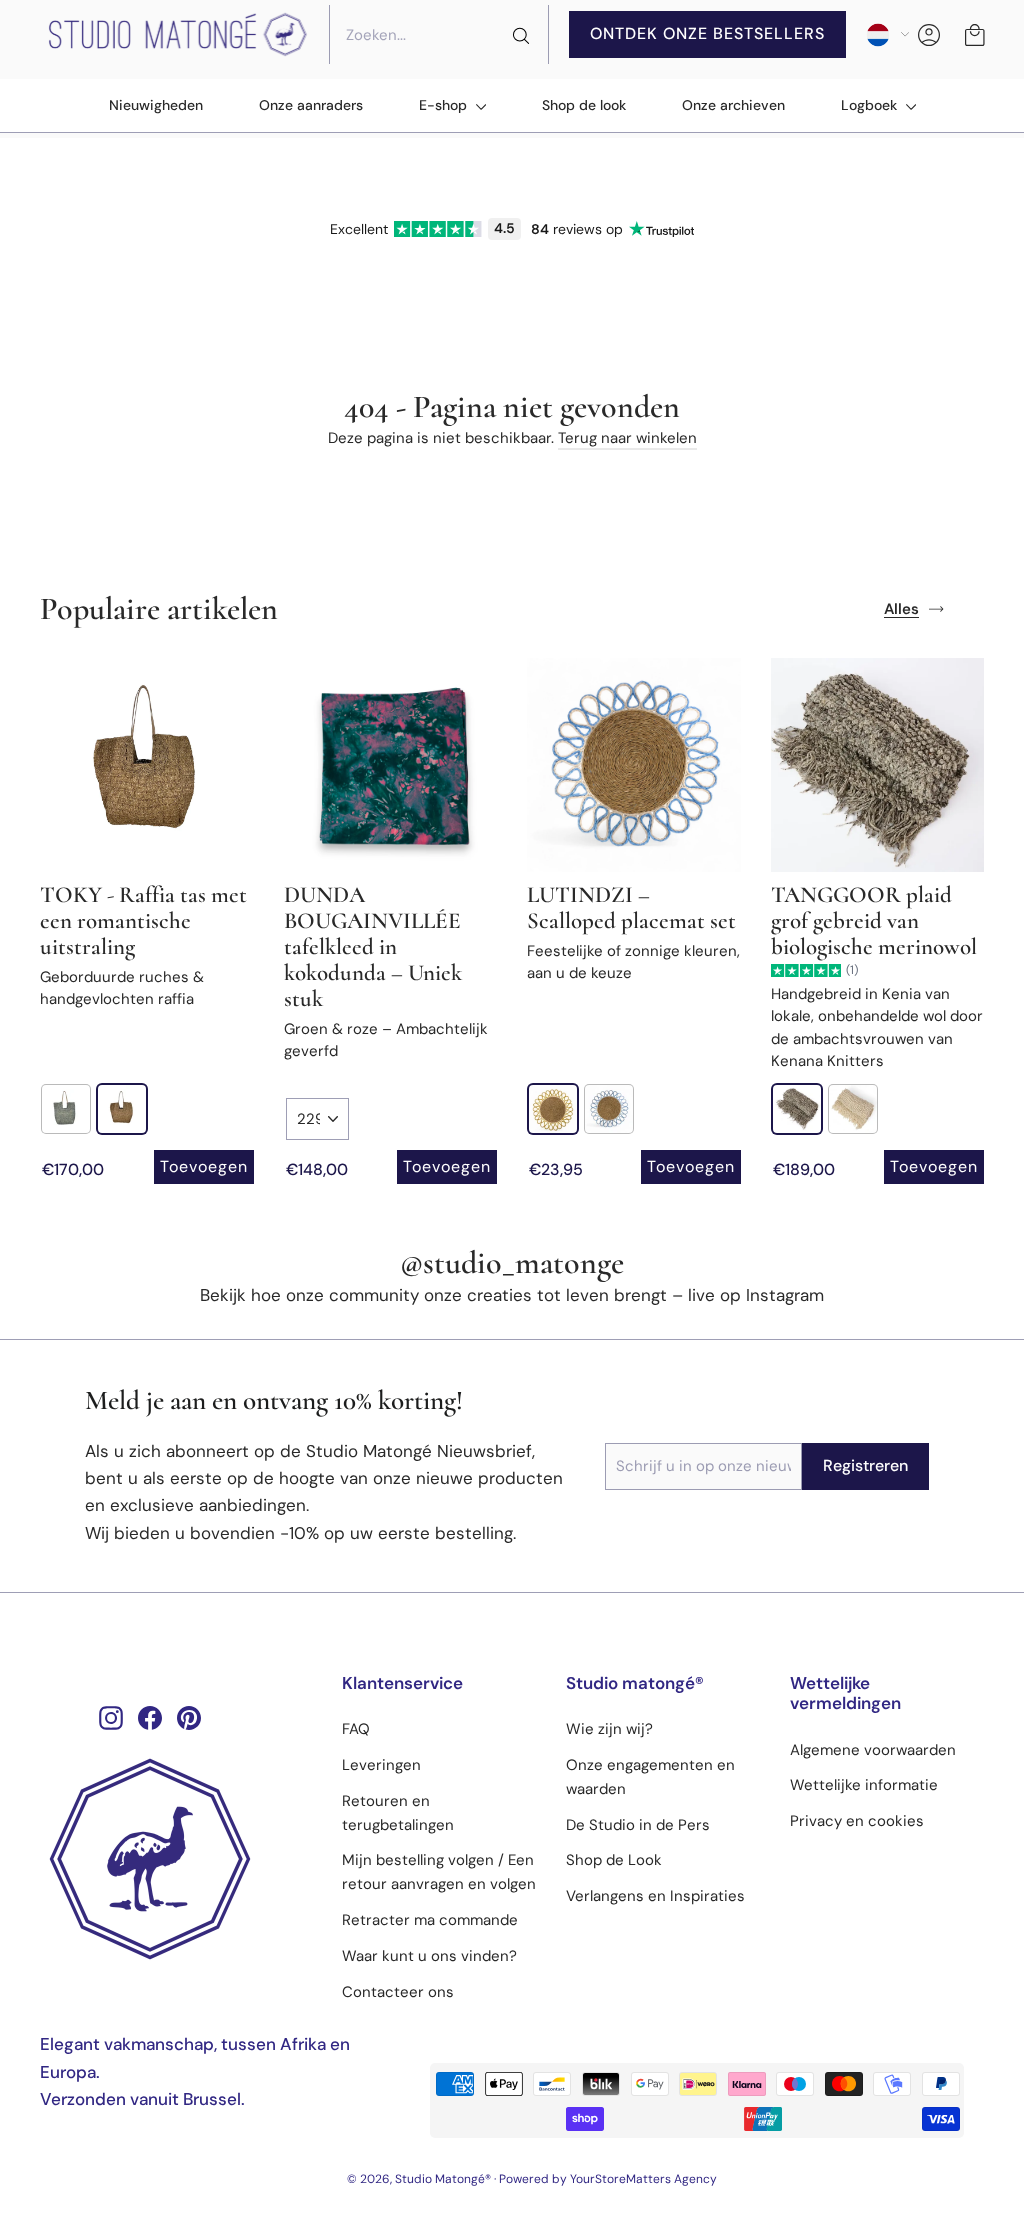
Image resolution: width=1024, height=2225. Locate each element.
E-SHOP (445, 105)
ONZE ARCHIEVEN (733, 105)
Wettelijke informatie (864, 1785)
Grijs (66, 1109)
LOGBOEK (871, 105)
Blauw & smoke (609, 1109)
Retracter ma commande (430, 1920)
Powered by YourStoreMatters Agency (608, 2179)
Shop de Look (614, 1860)
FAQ (356, 1729)
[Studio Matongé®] (176, 1859)
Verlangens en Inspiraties (655, 1896)
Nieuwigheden (156, 105)
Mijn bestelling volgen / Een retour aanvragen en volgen (439, 1872)
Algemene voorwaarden (873, 1750)
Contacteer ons (398, 1992)
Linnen (122, 1109)
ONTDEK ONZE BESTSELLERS (707, 33)
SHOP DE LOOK (584, 105)
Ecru (797, 1109)
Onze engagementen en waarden (650, 1777)
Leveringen (381, 1765)
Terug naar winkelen (627, 438)
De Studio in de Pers (638, 1825)
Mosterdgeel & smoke (553, 1109)
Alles (901, 609)
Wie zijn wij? (609, 1729)
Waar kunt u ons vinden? (429, 1956)
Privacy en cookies (857, 1821)
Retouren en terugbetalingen (398, 1813)
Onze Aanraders (311, 105)
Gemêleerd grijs (853, 1109)
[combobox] (439, 35)
